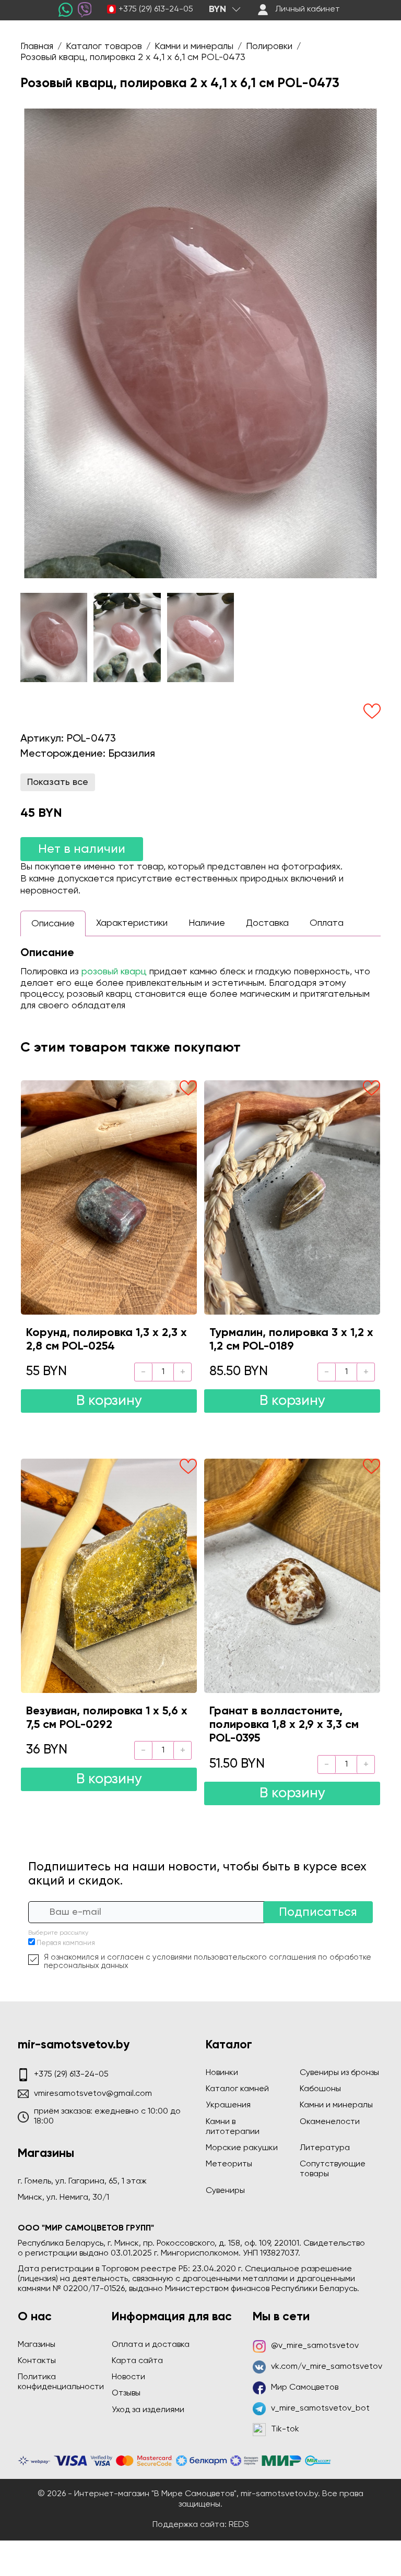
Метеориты (229, 2164)
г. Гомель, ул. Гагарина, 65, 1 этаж (82, 2181)
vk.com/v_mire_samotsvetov (327, 2367)
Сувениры (225, 2191)
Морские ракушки (242, 2148)
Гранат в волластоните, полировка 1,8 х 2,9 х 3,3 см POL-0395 (284, 1725)
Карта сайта (137, 2361)
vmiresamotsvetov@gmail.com (93, 2094)
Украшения (228, 2105)
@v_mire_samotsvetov (315, 2346)
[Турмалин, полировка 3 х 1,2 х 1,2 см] (292, 1197)
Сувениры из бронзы (339, 2073)
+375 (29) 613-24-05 (156, 9)
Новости (128, 2377)
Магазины (37, 2345)
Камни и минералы (336, 2105)
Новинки (222, 2073)
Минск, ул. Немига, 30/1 (63, 2198)
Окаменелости (330, 2122)
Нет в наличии (82, 849)
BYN (217, 9)
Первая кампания (66, 1943)
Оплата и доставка (151, 2345)
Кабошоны (320, 2089)
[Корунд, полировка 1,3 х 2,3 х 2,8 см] (109, 1197)
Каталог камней (237, 2089)
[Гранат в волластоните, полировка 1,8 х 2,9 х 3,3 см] (292, 1576)
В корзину (109, 1401)
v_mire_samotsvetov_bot (320, 2408)
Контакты (37, 2361)
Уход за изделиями (148, 2410)
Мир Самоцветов (305, 2388)
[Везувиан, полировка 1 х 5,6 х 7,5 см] (109, 1576)
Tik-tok (285, 2429)
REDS (239, 2525)
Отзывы (126, 2393)
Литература (325, 2148)
